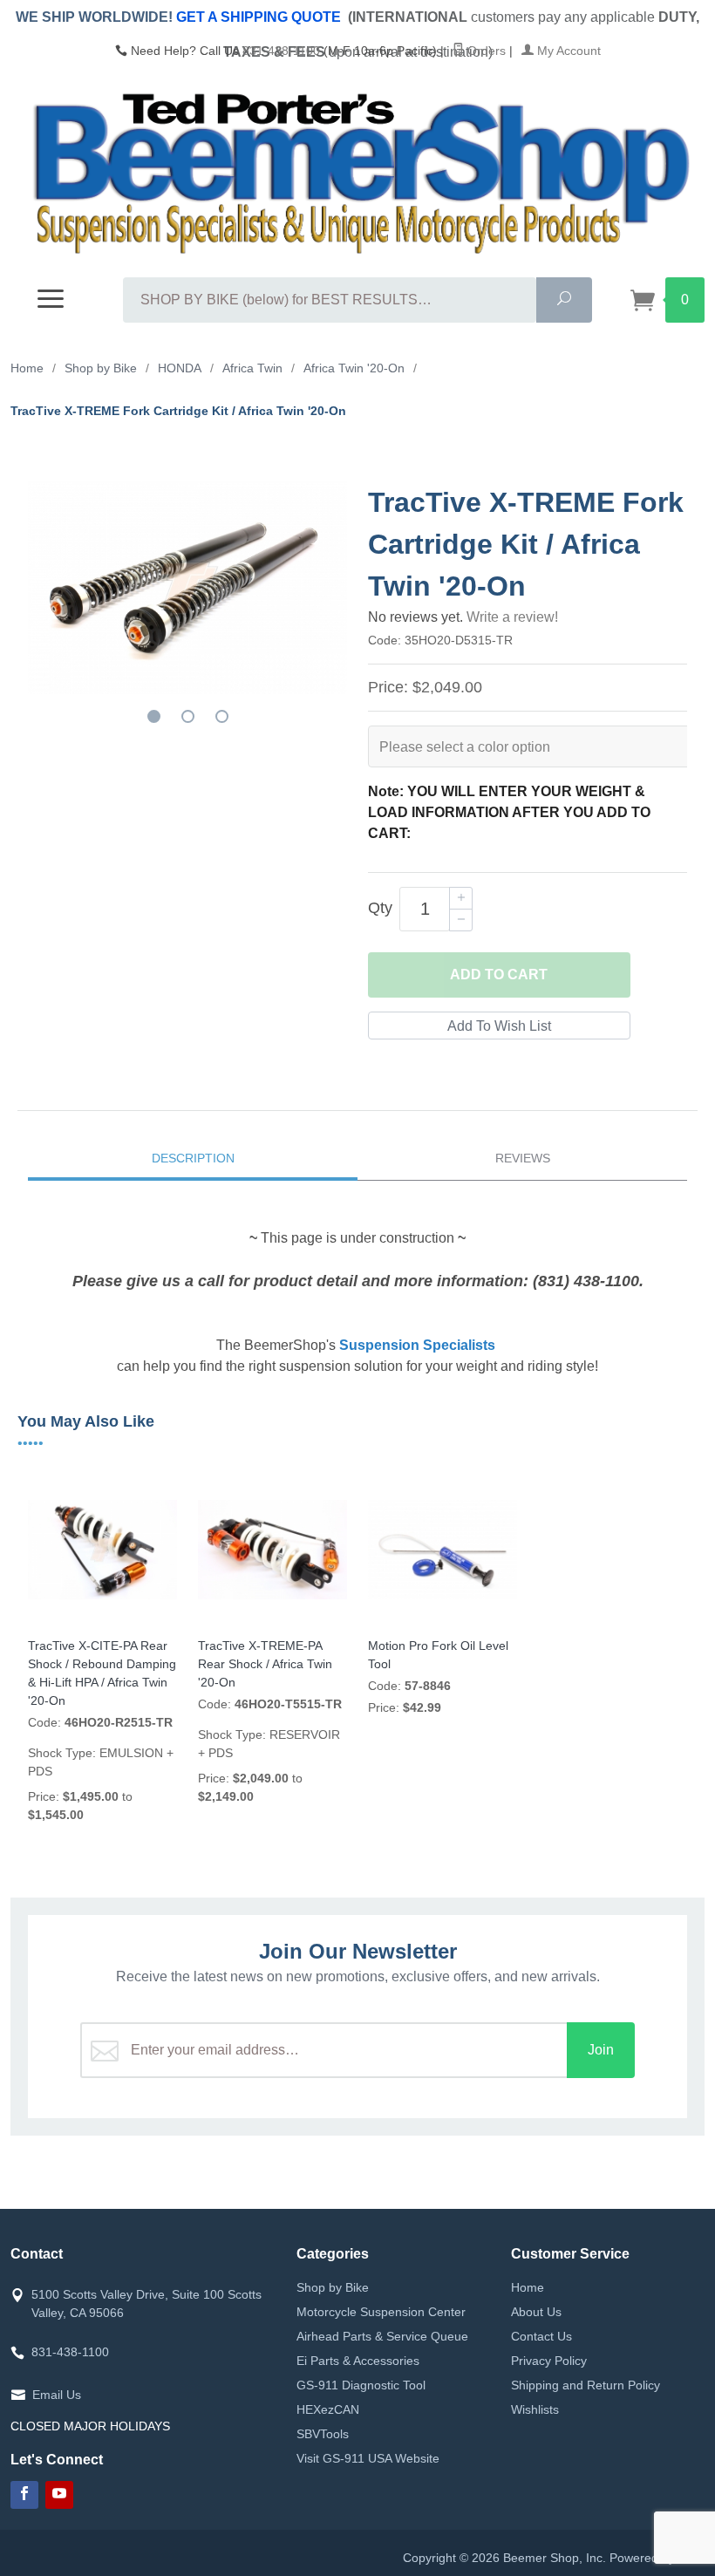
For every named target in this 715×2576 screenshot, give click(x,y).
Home (528, 2287)
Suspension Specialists (417, 1345)
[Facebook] (24, 2495)
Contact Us (541, 2336)
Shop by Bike (333, 2287)
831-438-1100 (281, 51)
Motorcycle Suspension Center (381, 2312)
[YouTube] (59, 2495)
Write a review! (512, 617)
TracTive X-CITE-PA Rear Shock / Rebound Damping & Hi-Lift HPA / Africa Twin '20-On (102, 1673)
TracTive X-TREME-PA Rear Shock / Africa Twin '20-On (265, 1664)
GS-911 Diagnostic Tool (361, 2385)
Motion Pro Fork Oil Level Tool (438, 1655)
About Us (536, 2312)
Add (499, 975)
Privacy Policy (549, 2361)
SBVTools (323, 2434)
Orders (485, 51)
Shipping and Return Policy (586, 2385)
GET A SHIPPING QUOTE (259, 17)
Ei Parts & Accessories (358, 2361)
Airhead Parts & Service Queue (382, 2336)
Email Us (57, 2395)
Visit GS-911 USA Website (368, 2458)
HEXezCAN (328, 2409)
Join (601, 2050)
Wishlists (535, 2409)
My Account (567, 51)
